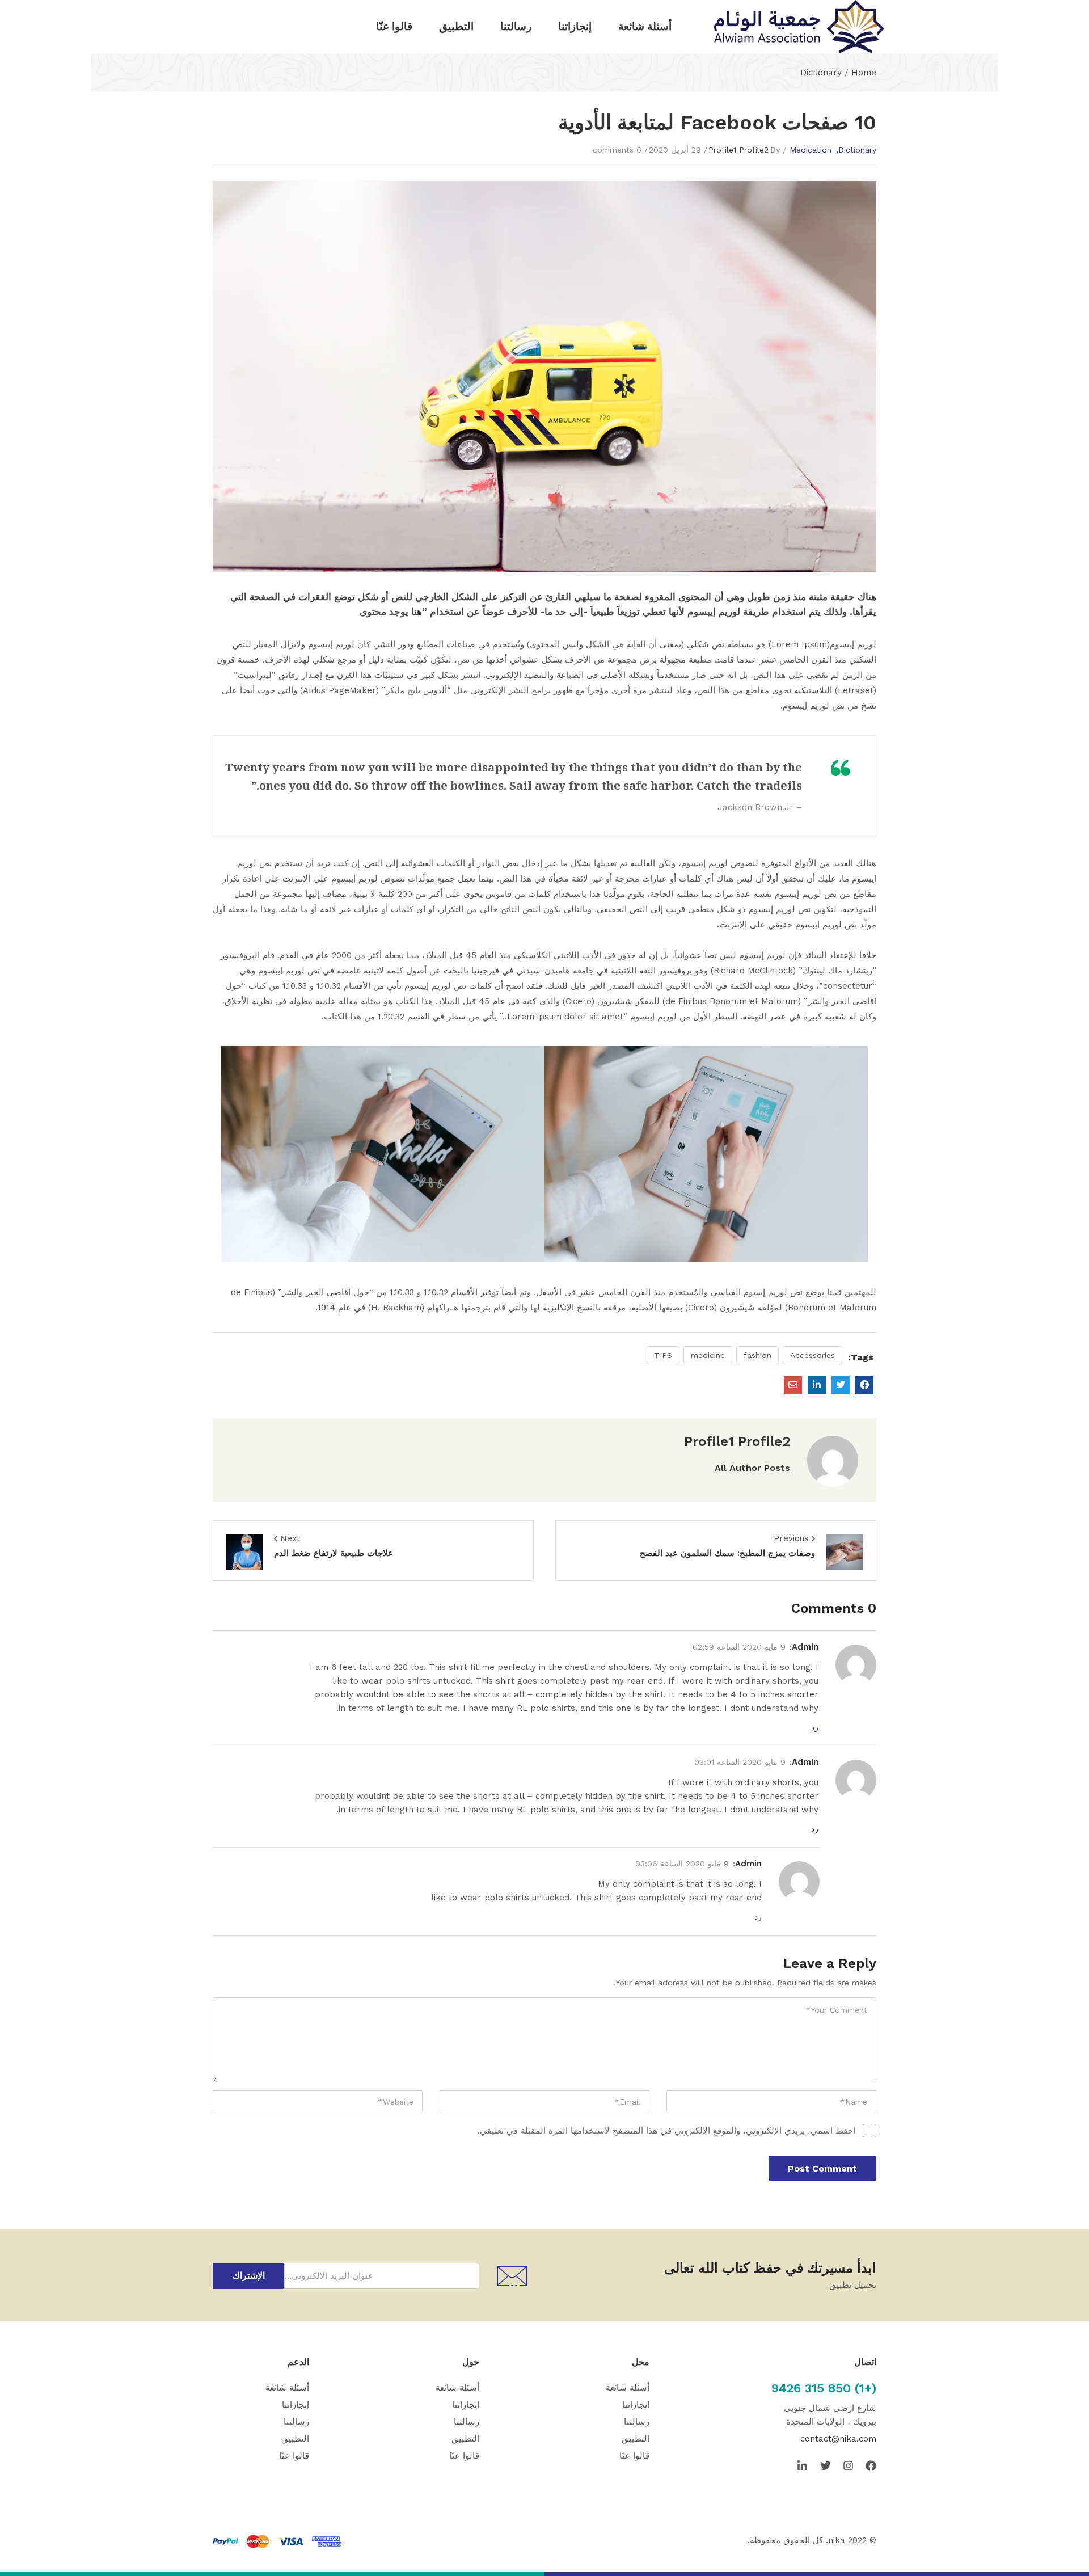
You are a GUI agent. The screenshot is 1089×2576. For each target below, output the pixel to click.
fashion (757, 1355)
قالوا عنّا (394, 26)
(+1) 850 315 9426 (824, 2388)
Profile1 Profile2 (738, 150)
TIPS (663, 1355)
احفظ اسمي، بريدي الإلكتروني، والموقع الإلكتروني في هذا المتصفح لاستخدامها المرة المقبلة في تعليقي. (666, 2131)
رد (815, 1727)
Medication (811, 150)
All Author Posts (752, 1468)
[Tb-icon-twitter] (826, 2466)
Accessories (812, 1355)
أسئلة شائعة (645, 26)
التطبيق (456, 26)
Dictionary (821, 73)
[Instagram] (848, 2466)
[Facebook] (871, 2466)
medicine (708, 1355)
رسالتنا (516, 26)
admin (805, 1647)
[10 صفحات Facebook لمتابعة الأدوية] (864, 1385)
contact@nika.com (838, 2439)
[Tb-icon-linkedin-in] (803, 2466)
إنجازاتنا (575, 26)
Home (864, 73)
